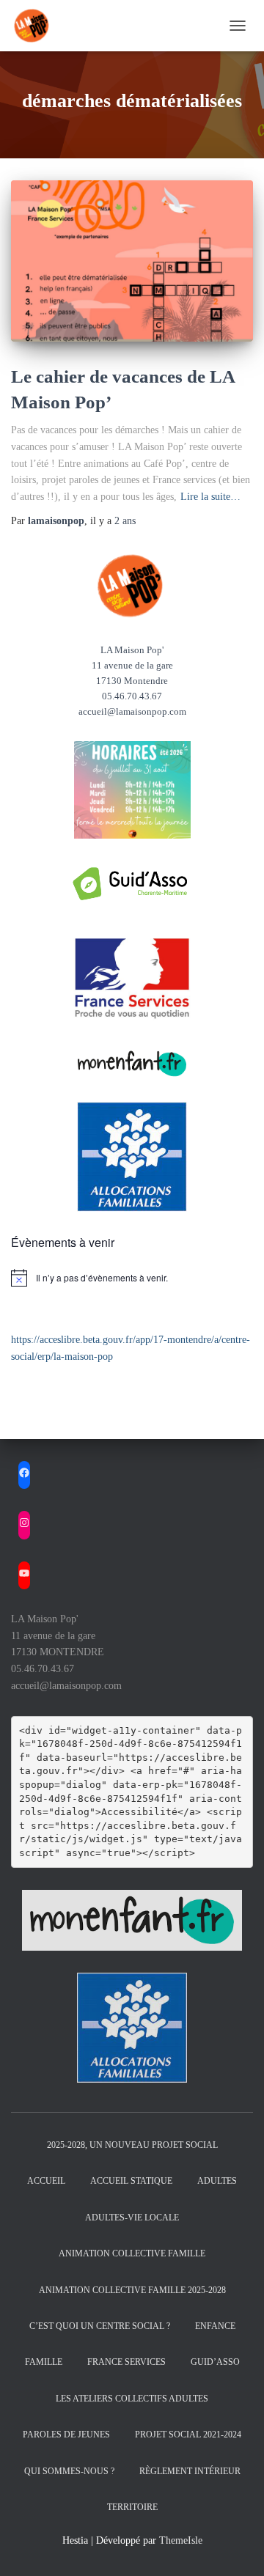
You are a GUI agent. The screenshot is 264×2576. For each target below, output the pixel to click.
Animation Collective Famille (132, 2253)
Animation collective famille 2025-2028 (132, 2290)
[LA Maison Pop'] (38, 26)
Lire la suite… (210, 497)
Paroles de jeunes (66, 2435)
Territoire (132, 2507)
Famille (44, 2362)
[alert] (132, 1278)
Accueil (46, 2181)
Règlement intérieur (190, 2471)
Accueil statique (131, 2181)
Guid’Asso (215, 2362)
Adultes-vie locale (132, 2218)
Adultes (217, 2181)
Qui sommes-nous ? (69, 2471)
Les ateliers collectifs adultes (132, 2399)
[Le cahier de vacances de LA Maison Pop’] (132, 261)
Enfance (215, 2326)
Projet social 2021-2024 (188, 2435)
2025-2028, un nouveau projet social (132, 2145)
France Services (126, 2362)
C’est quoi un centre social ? (100, 2326)
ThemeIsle (181, 2540)
